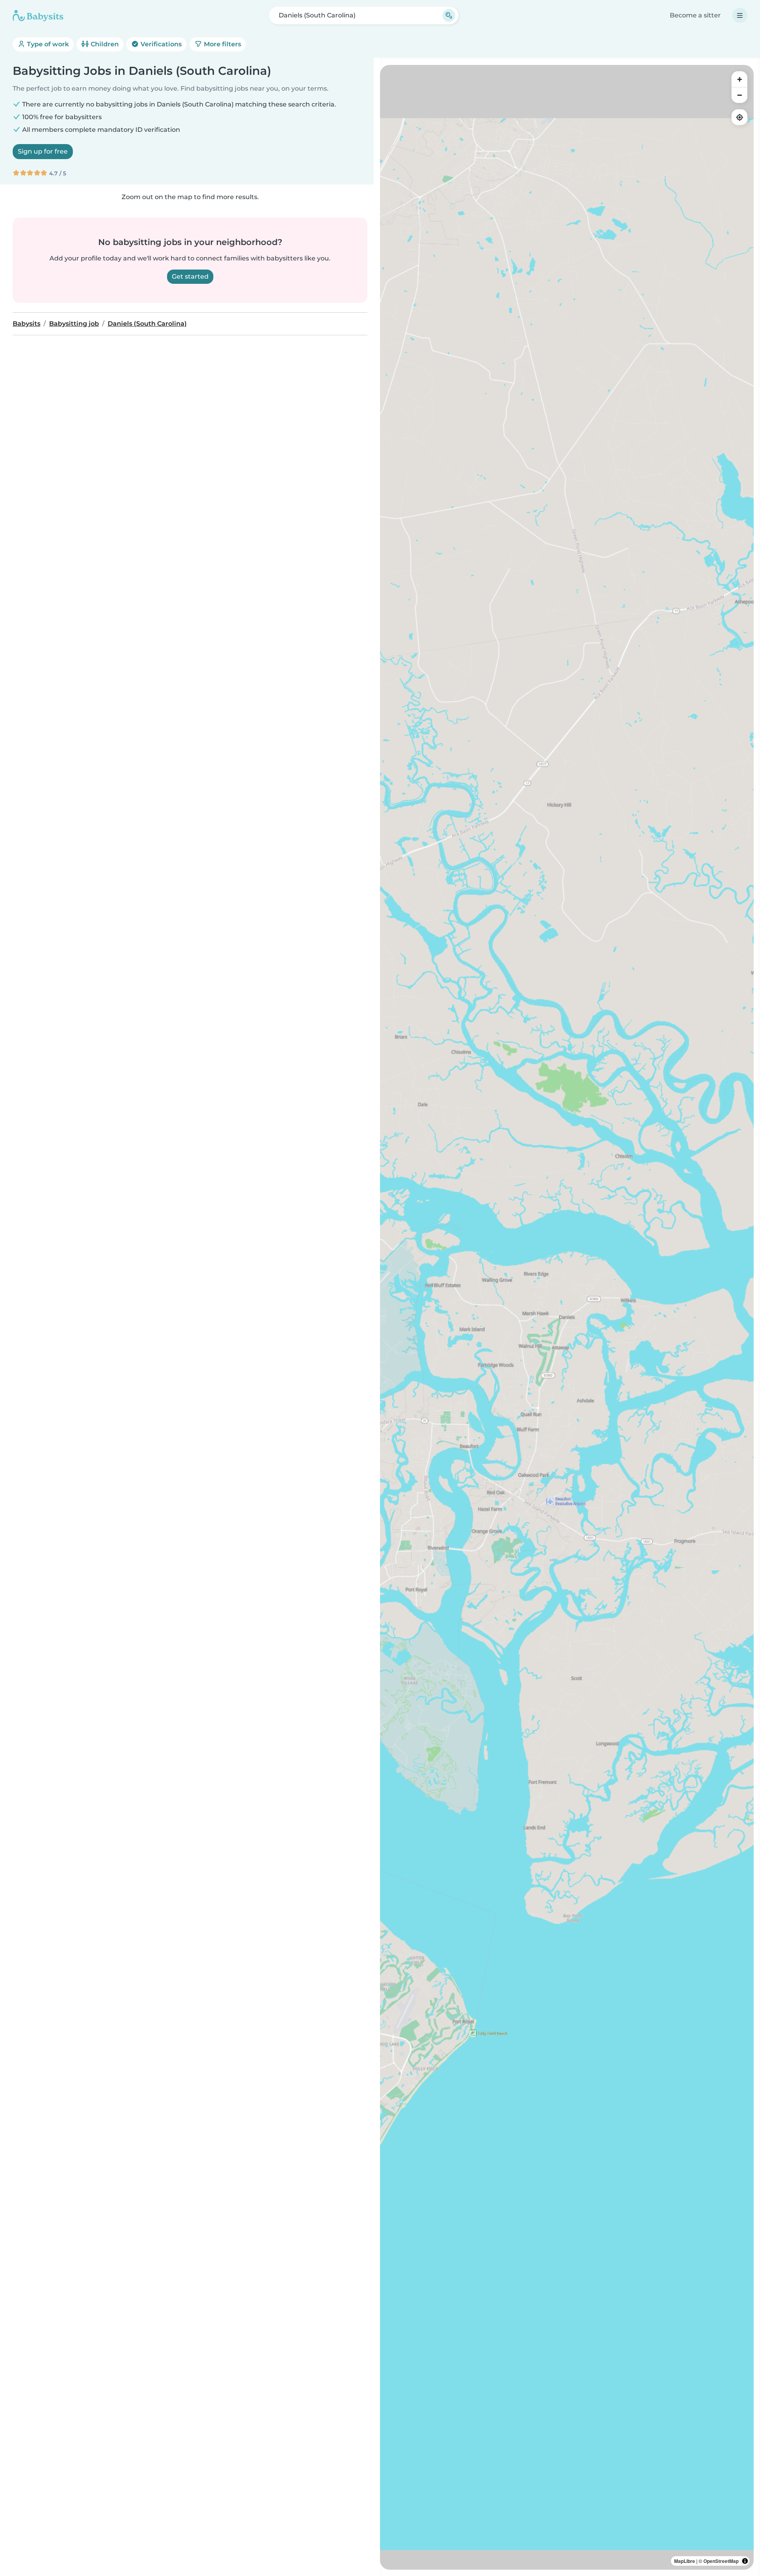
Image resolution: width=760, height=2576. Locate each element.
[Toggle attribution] (745, 2561)
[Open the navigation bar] (740, 15)
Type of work (47, 44)
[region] (567, 1317)
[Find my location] (739, 117)
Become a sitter (695, 15)
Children (104, 44)
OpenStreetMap (721, 2561)
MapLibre (685, 2561)
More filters (222, 44)
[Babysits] (38, 15)
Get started (190, 276)
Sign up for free (43, 151)
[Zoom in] (739, 79)
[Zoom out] (739, 95)
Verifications (160, 44)
